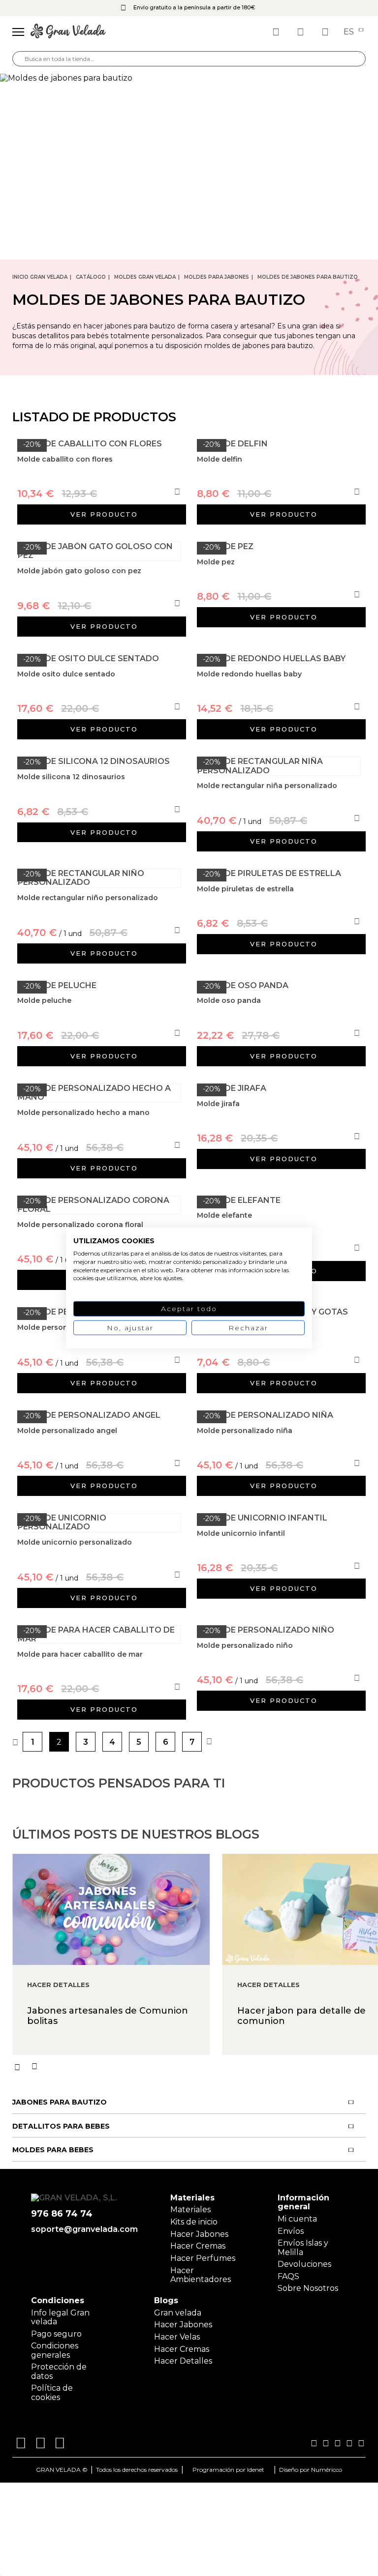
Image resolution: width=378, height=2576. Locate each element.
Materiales (190, 2210)
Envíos (291, 2231)
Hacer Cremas (198, 2246)
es (350, 32)
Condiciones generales (55, 2350)
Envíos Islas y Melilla (303, 2247)
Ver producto (104, 514)
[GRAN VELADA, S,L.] (68, 32)
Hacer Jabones (199, 2234)
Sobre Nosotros (308, 2288)
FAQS (288, 2276)
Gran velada (178, 2313)
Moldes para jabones (217, 277)
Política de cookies (52, 2392)
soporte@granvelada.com (82, 2229)
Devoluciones (304, 2264)
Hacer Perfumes (203, 2258)
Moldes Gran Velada (145, 277)
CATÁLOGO (91, 277)
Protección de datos (59, 2371)
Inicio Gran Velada (40, 277)
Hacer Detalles (183, 2361)
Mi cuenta (297, 2219)
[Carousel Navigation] (195, 2067)
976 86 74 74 (62, 2214)
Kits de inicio (194, 2222)
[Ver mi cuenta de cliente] (302, 32)
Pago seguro (56, 2334)
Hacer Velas (177, 2337)
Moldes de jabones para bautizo (308, 277)
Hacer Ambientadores (201, 2275)
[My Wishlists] (277, 32)
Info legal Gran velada (60, 2317)
